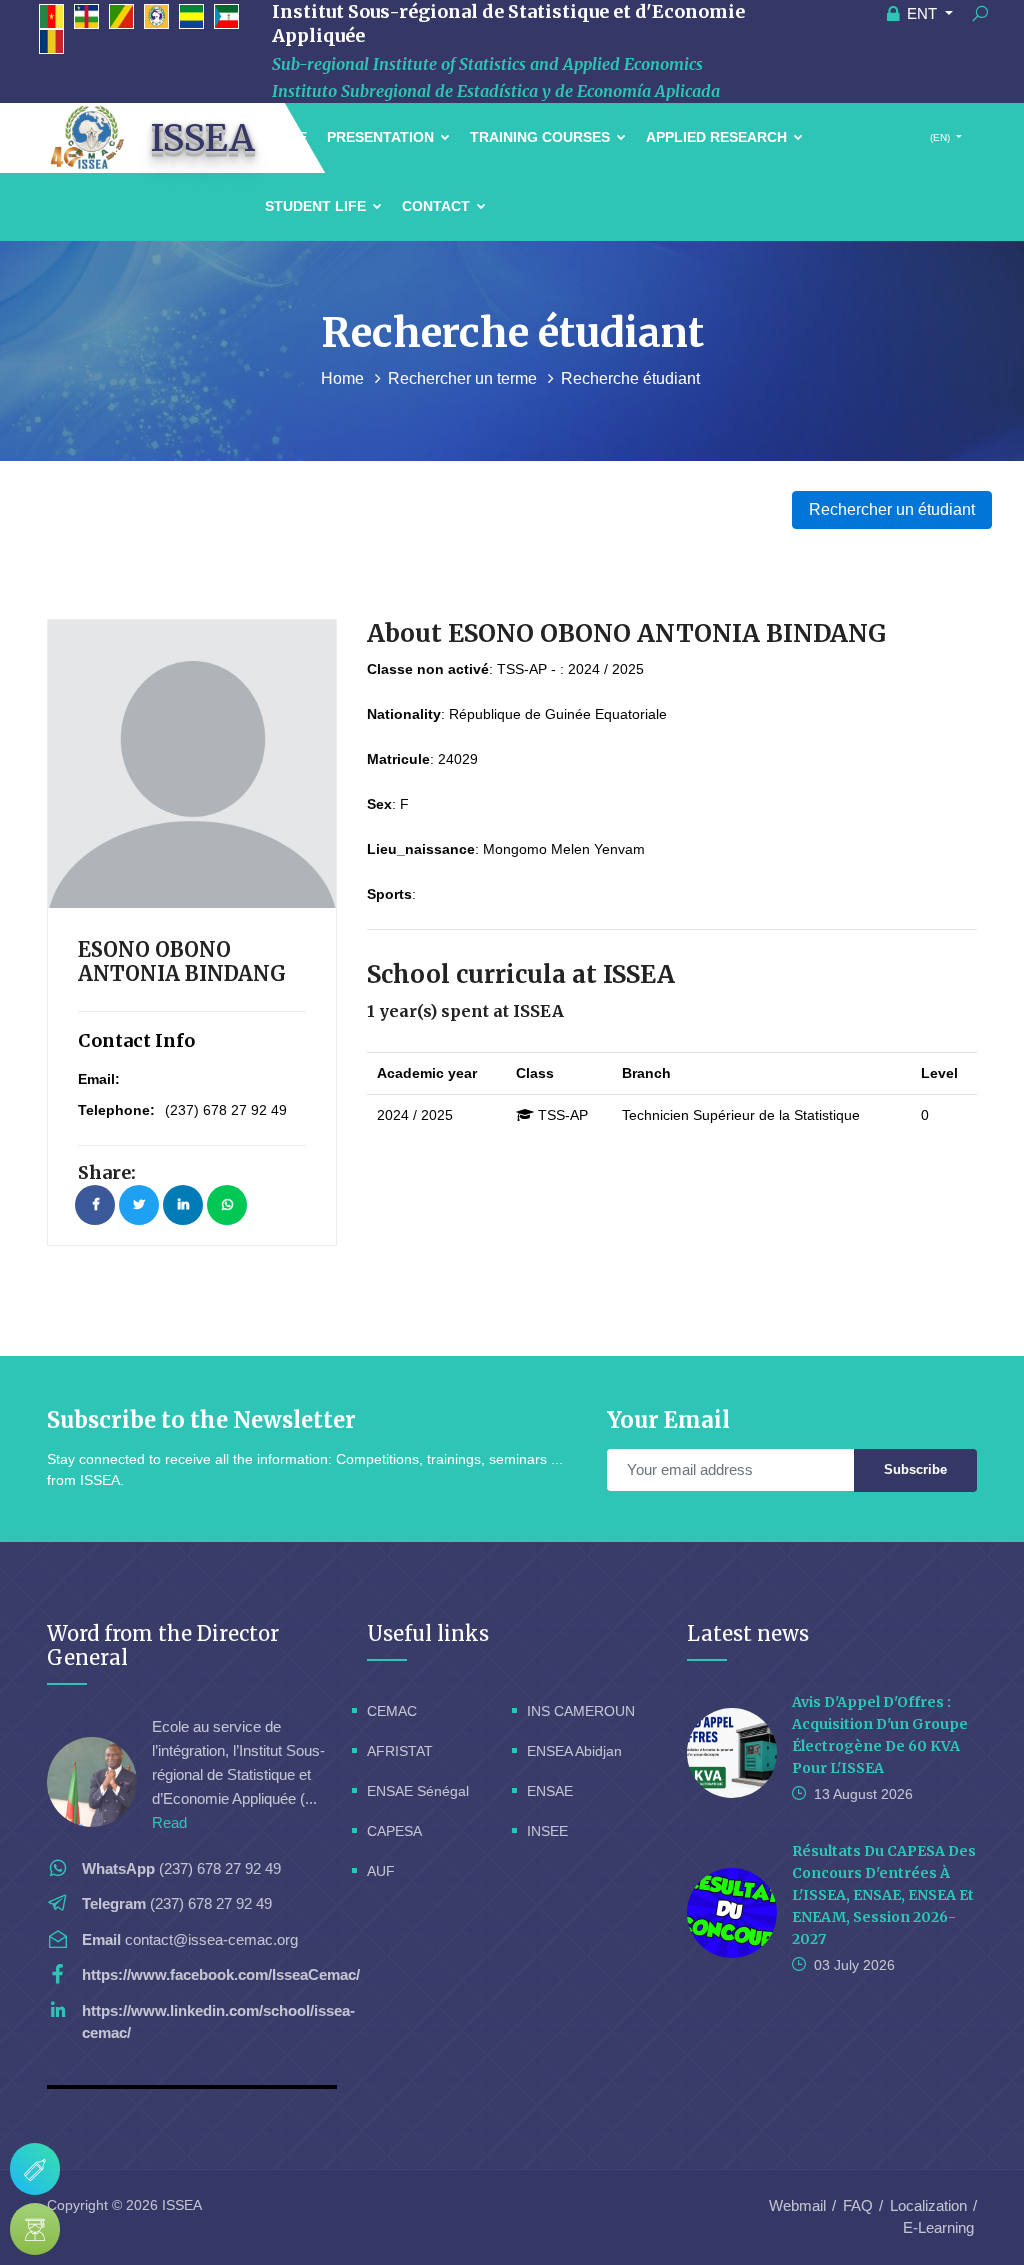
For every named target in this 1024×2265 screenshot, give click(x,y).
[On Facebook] (95, 1205)
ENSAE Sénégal (418, 1791)
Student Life (317, 206)
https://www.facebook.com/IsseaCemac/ (221, 1974)
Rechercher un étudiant (892, 509)
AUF (381, 1871)
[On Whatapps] (227, 1205)
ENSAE (550, 1791)
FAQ (858, 2205)
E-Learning (938, 2227)
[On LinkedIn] (183, 1205)
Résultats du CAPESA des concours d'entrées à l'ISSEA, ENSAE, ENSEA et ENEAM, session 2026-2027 (884, 1895)
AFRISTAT (400, 1751)
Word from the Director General (163, 1645)
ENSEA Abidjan (574, 1751)
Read (169, 1822)
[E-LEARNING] (35, 2229)
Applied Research (718, 137)
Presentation (382, 137)
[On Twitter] (139, 1205)
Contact (438, 206)
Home (344, 378)
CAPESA (394, 1831)
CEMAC (392, 1711)
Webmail (797, 2205)
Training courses (542, 137)
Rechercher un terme (464, 378)
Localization (928, 2205)
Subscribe (915, 1469)
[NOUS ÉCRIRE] (35, 2169)
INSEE (547, 1831)
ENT (922, 13)
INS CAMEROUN (581, 1711)
